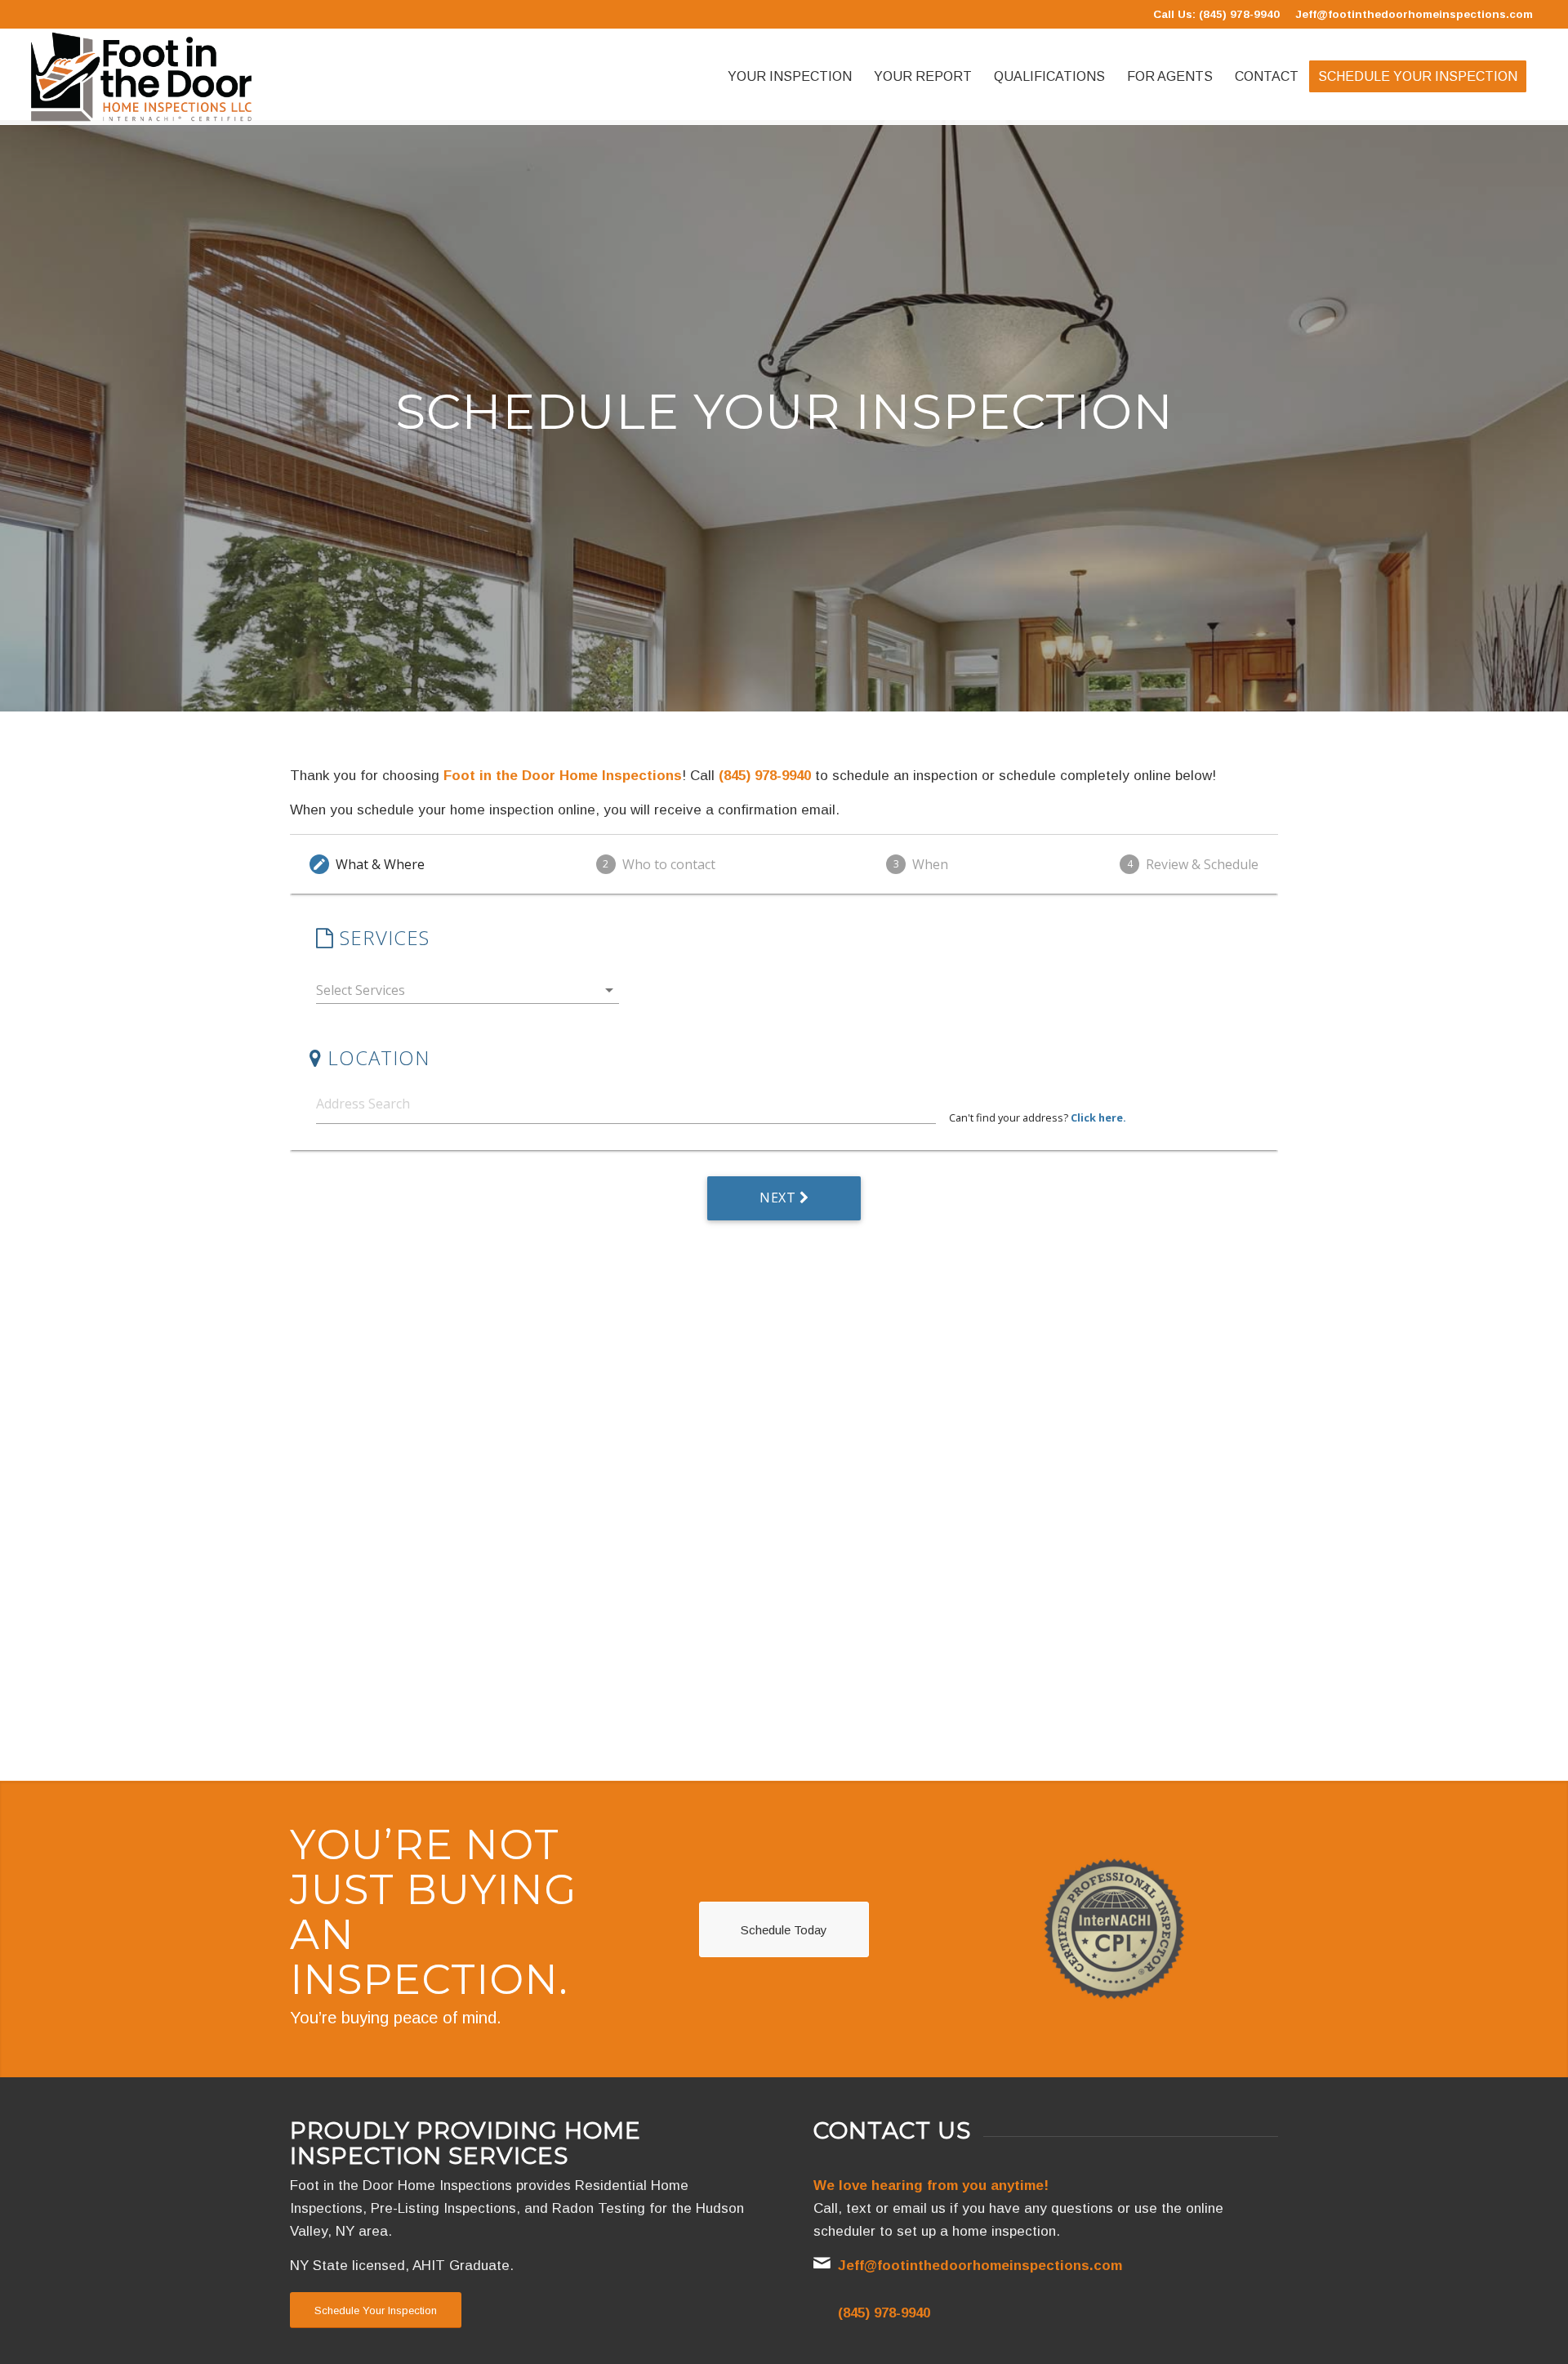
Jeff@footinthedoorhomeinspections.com (1414, 14)
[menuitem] (790, 77)
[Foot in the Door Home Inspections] (141, 77)
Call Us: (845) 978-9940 (1216, 14)
